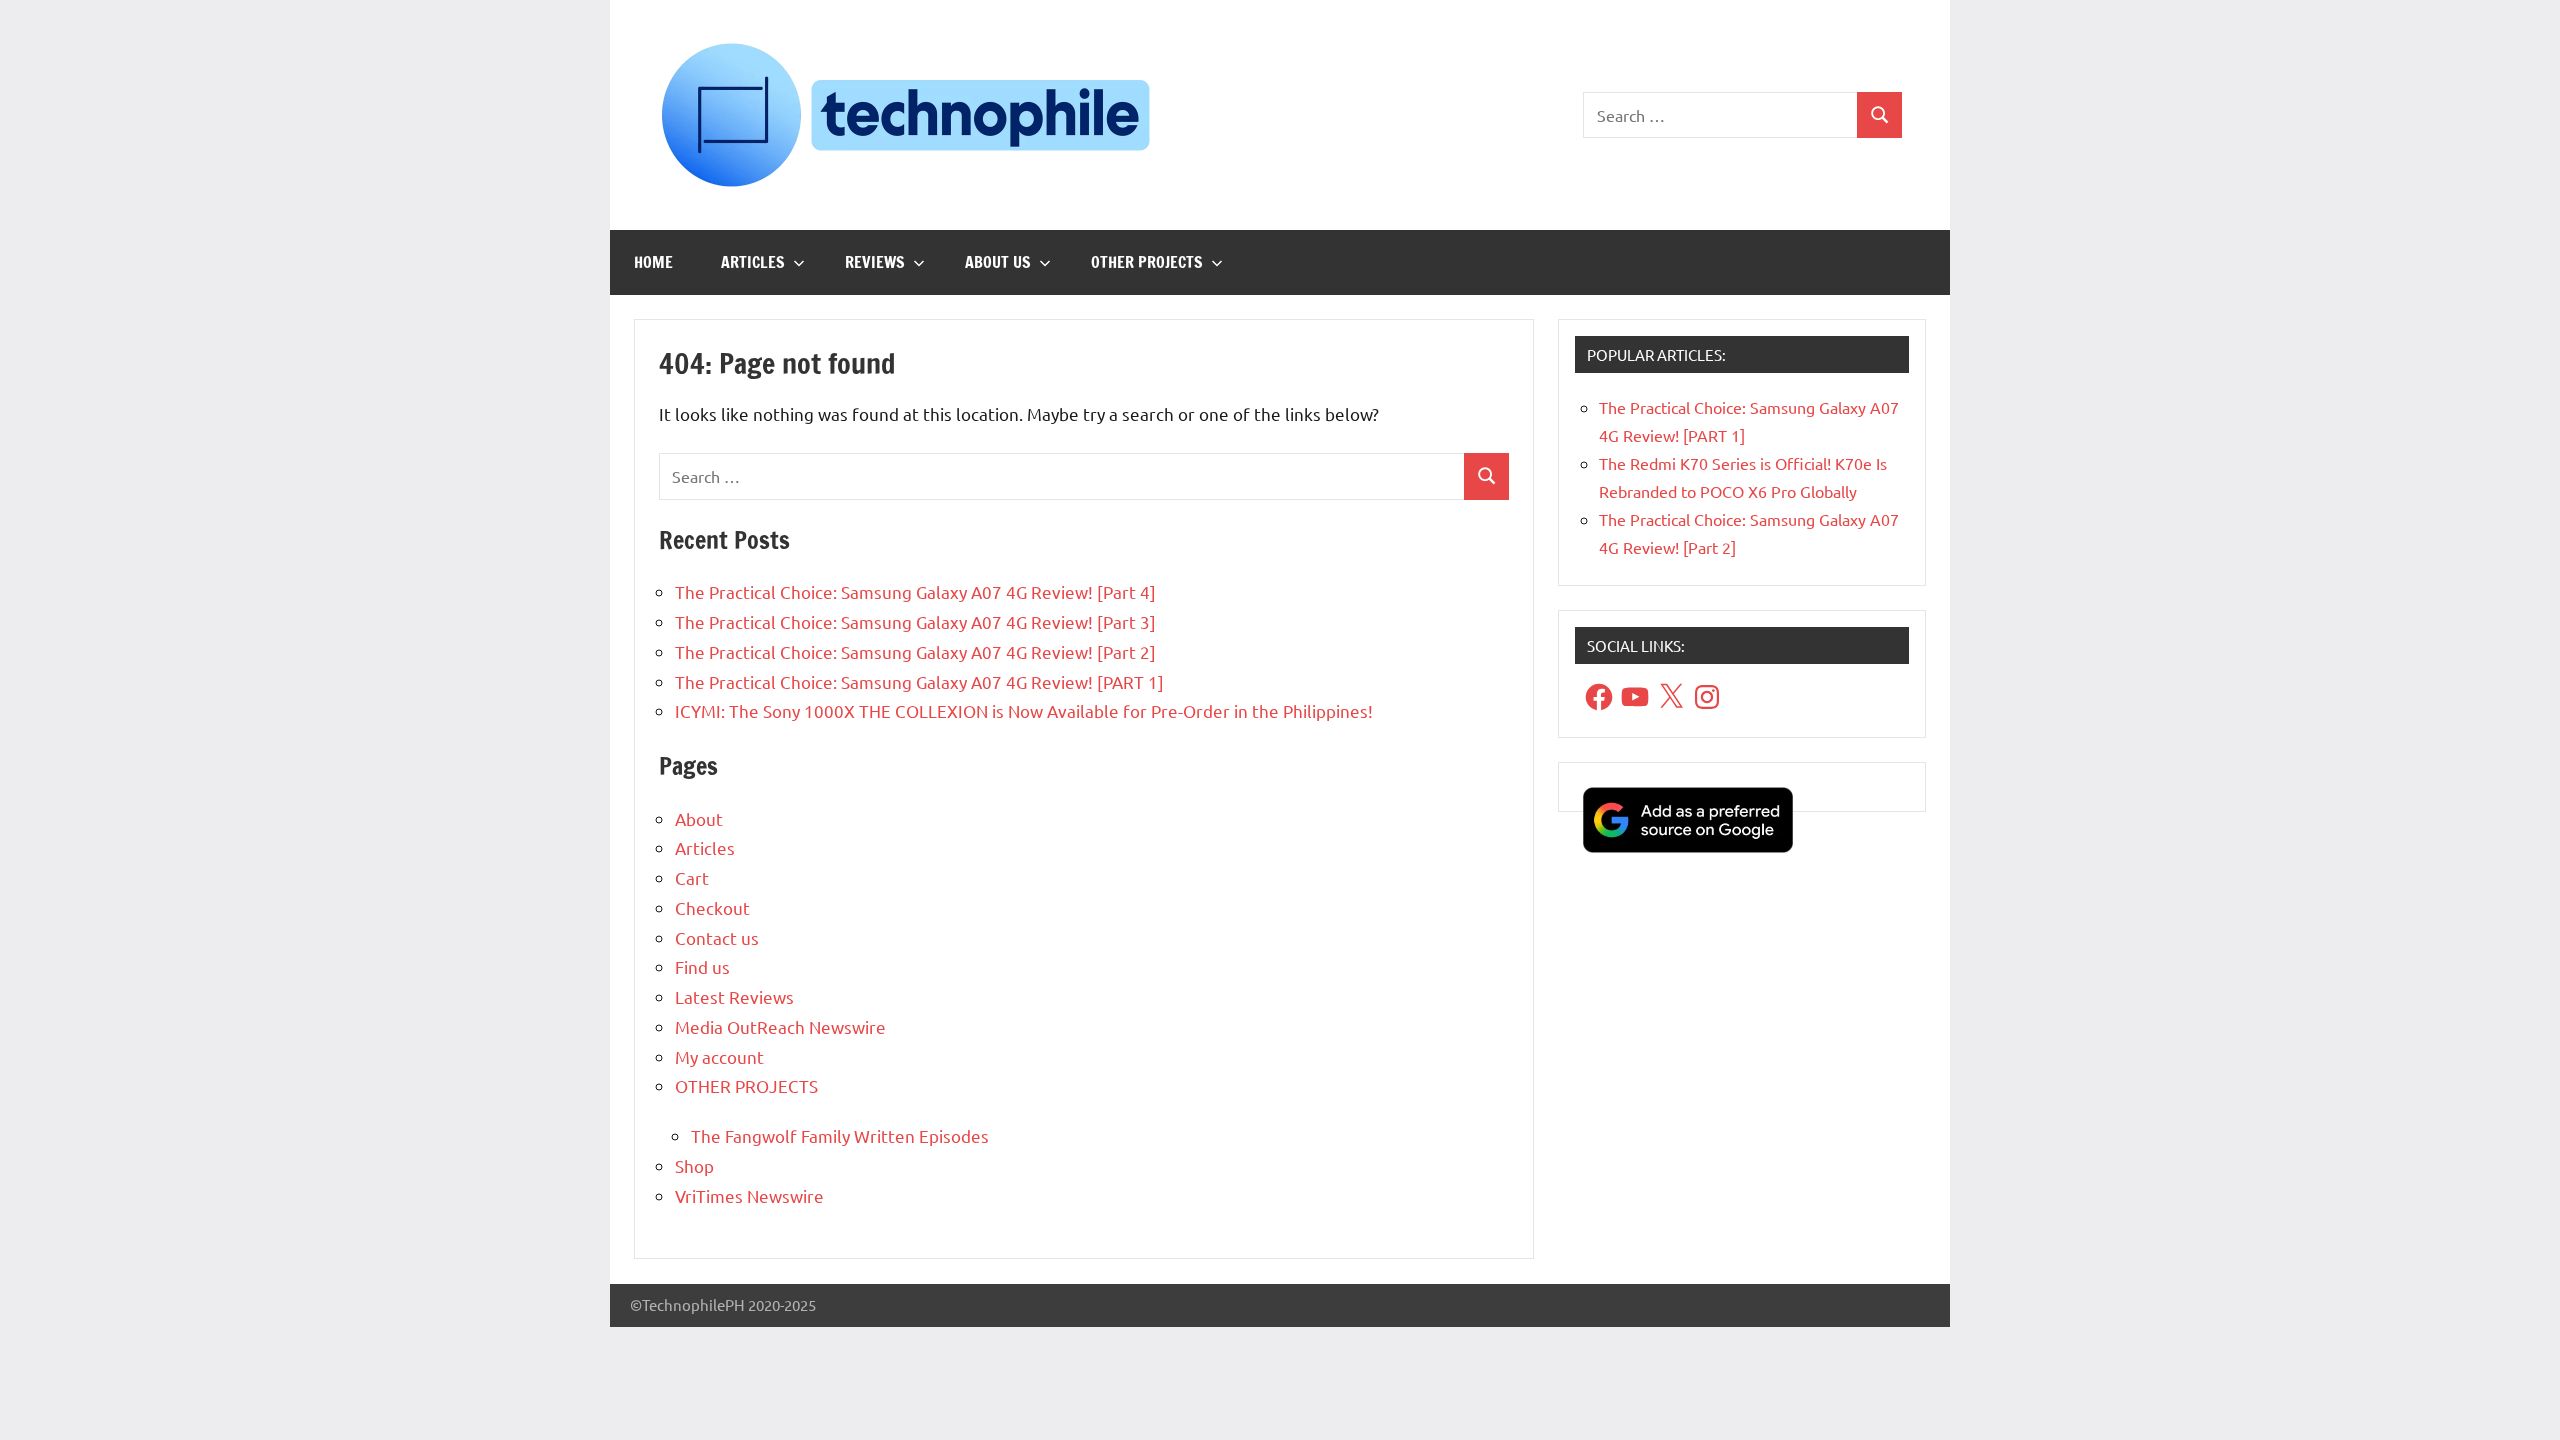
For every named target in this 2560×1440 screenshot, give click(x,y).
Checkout (712, 907)
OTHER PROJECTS (1147, 262)
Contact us (717, 937)
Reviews (875, 262)
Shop (694, 1165)
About (699, 818)
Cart (692, 877)
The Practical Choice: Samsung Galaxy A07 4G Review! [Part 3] (915, 621)
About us (998, 262)
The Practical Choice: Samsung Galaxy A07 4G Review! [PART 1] (919, 681)
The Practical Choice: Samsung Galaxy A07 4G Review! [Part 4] (915, 591)
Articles (753, 262)
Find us (702, 966)
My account (719, 1056)
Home (653, 262)
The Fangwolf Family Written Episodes (840, 1135)
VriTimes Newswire (749, 1195)
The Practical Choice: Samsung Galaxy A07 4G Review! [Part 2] (915, 651)
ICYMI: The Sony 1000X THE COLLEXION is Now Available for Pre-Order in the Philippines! (1024, 710)
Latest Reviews (734, 996)
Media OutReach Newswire (780, 1026)
